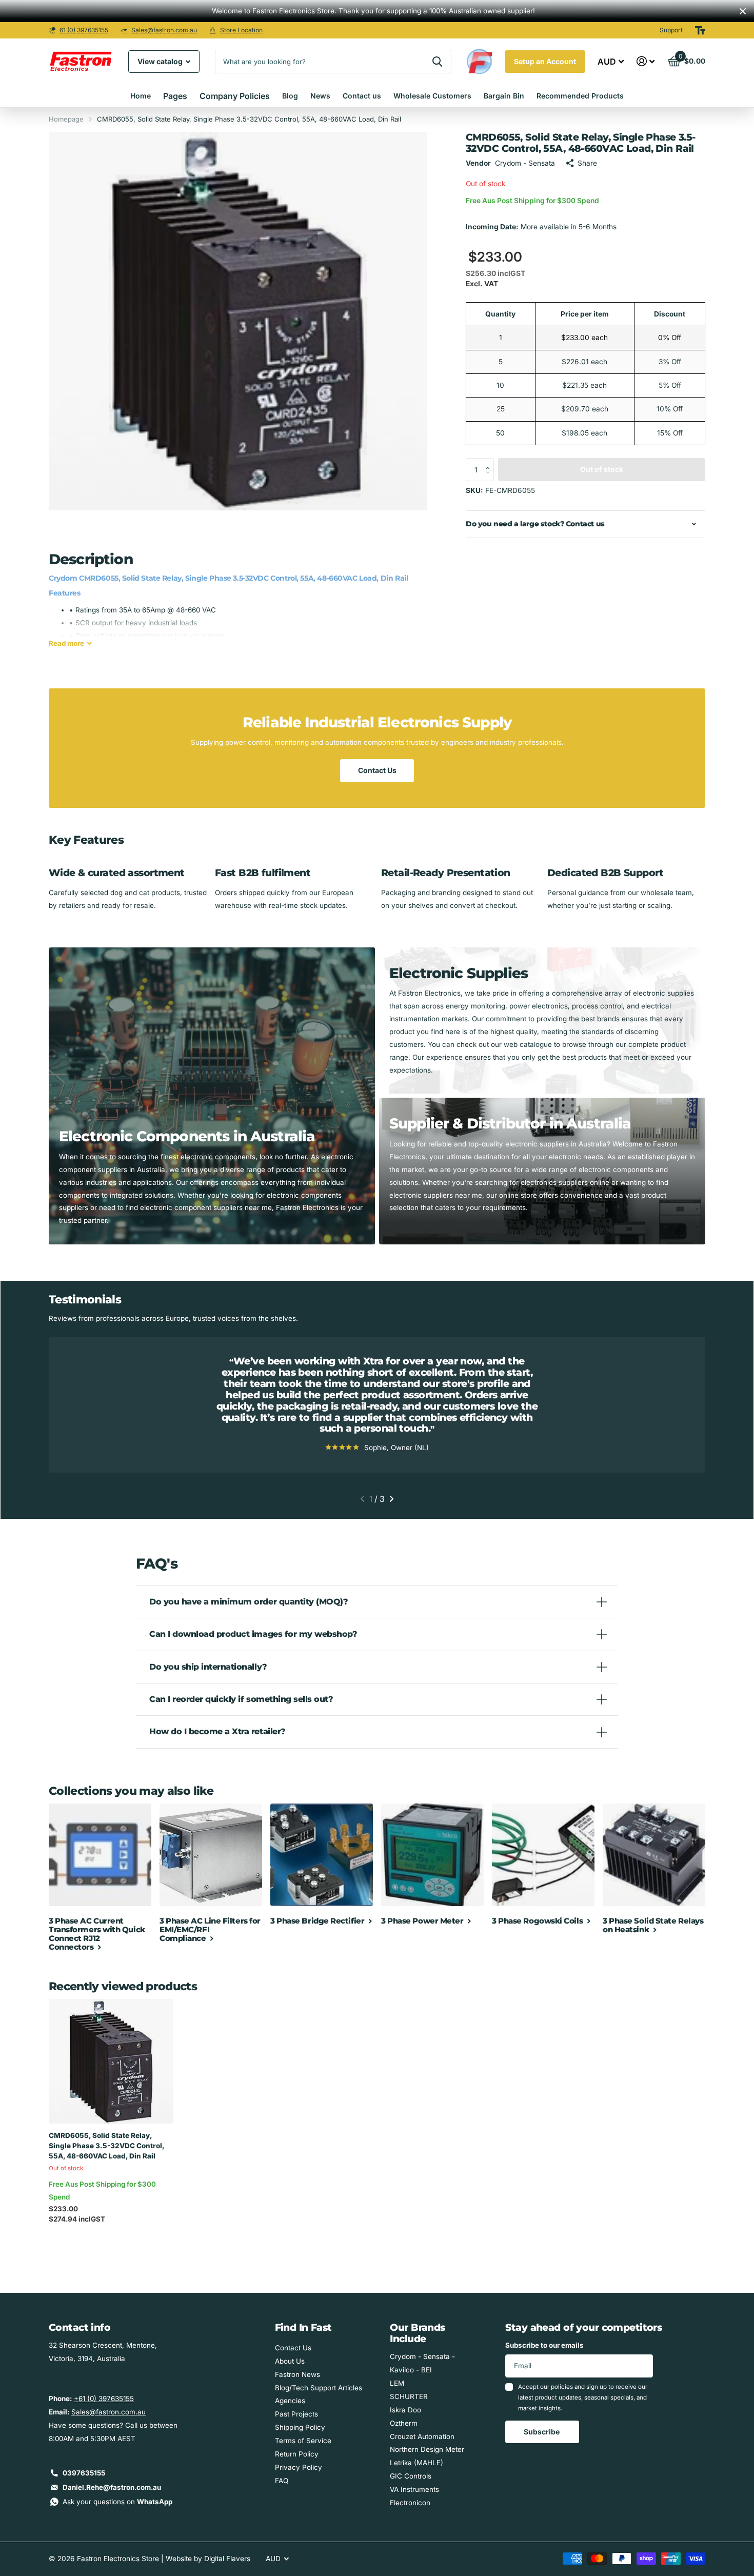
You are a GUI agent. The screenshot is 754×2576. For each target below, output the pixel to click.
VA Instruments (414, 2489)
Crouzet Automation (422, 2436)
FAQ (282, 2481)
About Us (290, 2361)
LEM (397, 2383)
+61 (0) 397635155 (104, 2399)
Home (141, 96)
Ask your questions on (117, 2502)
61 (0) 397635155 (84, 30)
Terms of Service (303, 2441)
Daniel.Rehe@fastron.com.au (112, 2487)
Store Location (241, 30)
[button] (490, 461)
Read (66, 643)
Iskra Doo (405, 2410)
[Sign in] (646, 61)
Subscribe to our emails (544, 2345)
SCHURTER (409, 2396)
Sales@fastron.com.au (164, 30)
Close (743, 11)
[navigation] (362, 1499)
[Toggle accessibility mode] (700, 30)
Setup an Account (545, 61)
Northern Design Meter (427, 2449)
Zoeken (437, 62)
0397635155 (84, 2473)
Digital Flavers (227, 2559)
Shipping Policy (300, 2427)
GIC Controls (411, 2476)
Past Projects (296, 2414)
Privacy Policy (299, 2467)
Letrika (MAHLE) (416, 2463)
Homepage (66, 119)
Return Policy (297, 2454)
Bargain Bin (504, 96)
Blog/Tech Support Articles (319, 2388)
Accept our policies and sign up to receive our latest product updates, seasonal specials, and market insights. (583, 2398)
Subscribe (542, 2432)
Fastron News (297, 2374)
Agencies (290, 2401)
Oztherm (404, 2423)
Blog (290, 96)
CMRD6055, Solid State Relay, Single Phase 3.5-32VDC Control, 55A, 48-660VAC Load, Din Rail (106, 2146)
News (320, 96)
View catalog (161, 61)
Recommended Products (580, 96)
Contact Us (377, 770)
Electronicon (410, 2503)
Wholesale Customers (432, 96)
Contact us (362, 96)
